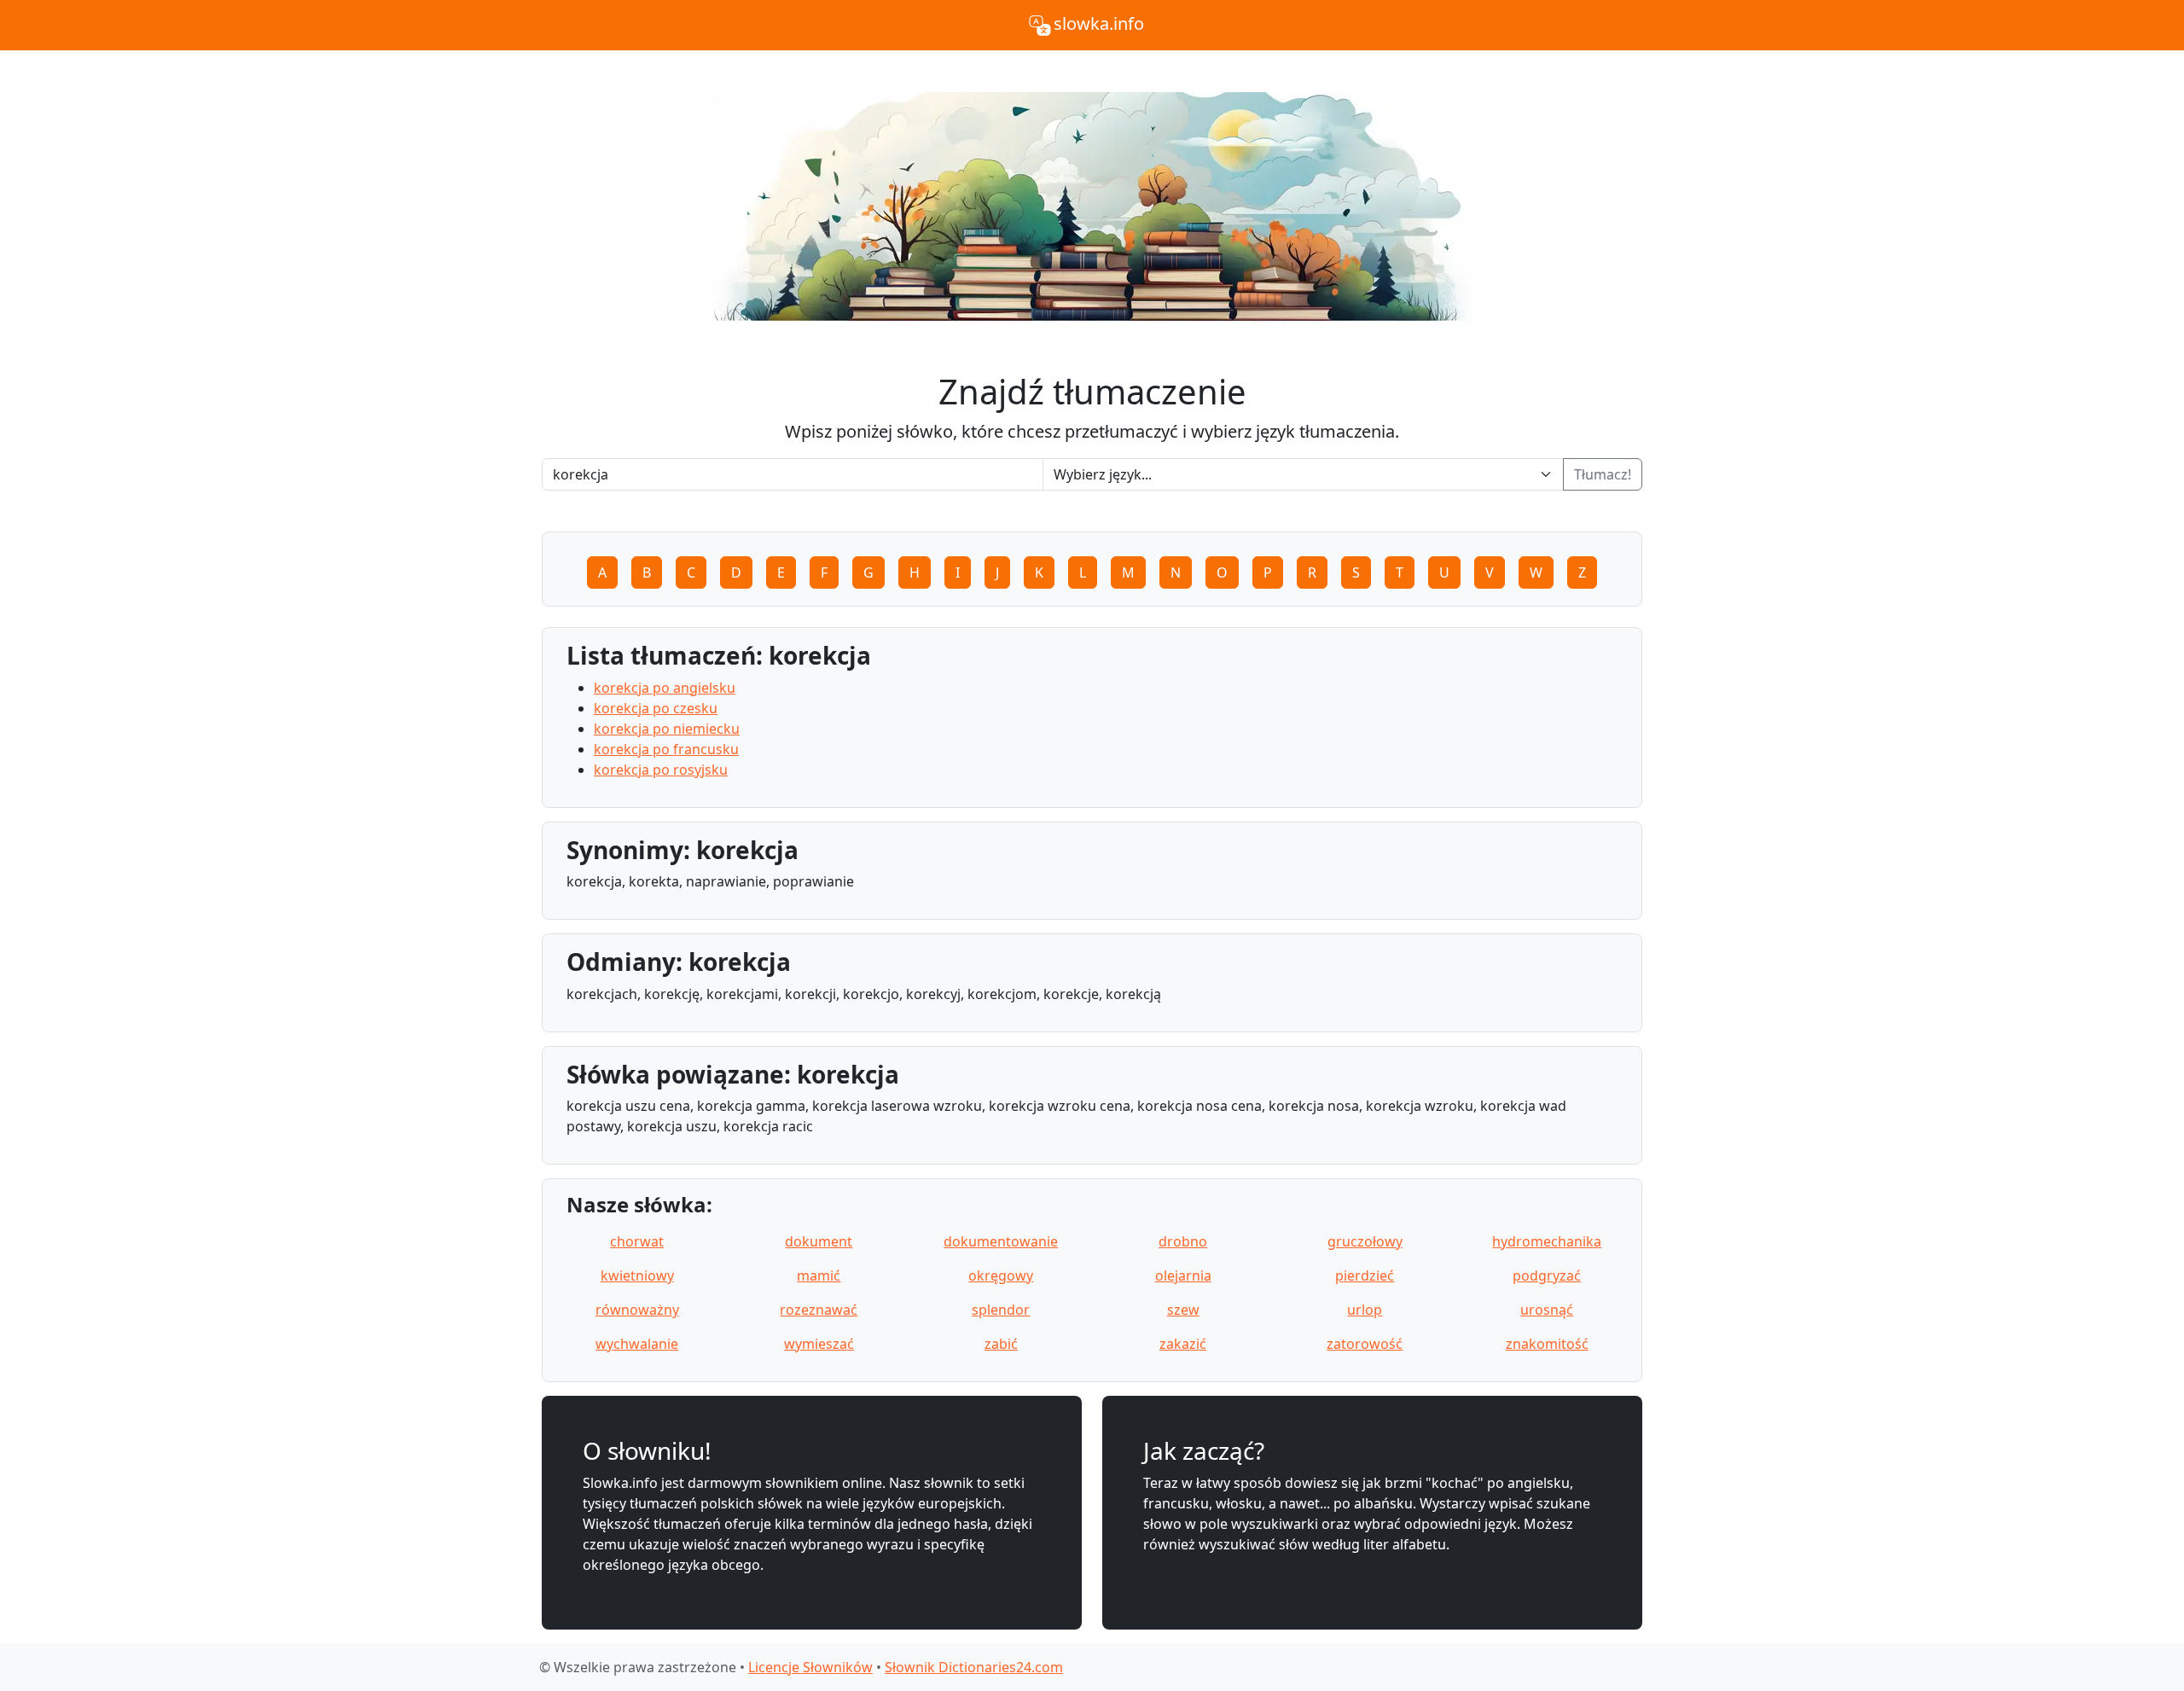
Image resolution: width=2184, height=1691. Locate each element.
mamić (819, 1276)
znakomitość (1547, 1344)
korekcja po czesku (656, 708)
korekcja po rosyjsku (661, 770)
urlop (1365, 1310)
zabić (1001, 1344)
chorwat (637, 1241)
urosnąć (1547, 1310)
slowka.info (1099, 23)
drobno (1183, 1241)
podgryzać (1547, 1276)
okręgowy (1001, 1276)
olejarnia (1183, 1276)
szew (1183, 1310)
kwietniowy (637, 1276)
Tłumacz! (1603, 474)
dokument (819, 1241)
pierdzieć (1365, 1276)
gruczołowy (1365, 1241)
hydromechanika (1547, 1241)
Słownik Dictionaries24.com (974, 1667)
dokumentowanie (1001, 1241)
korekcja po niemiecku (667, 729)
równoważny (637, 1310)
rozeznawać (819, 1310)
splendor (1001, 1310)
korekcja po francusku (666, 749)
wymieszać (819, 1344)
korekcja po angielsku (665, 688)
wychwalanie (637, 1344)
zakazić (1183, 1344)
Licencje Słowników (810, 1667)
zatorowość (1365, 1344)
